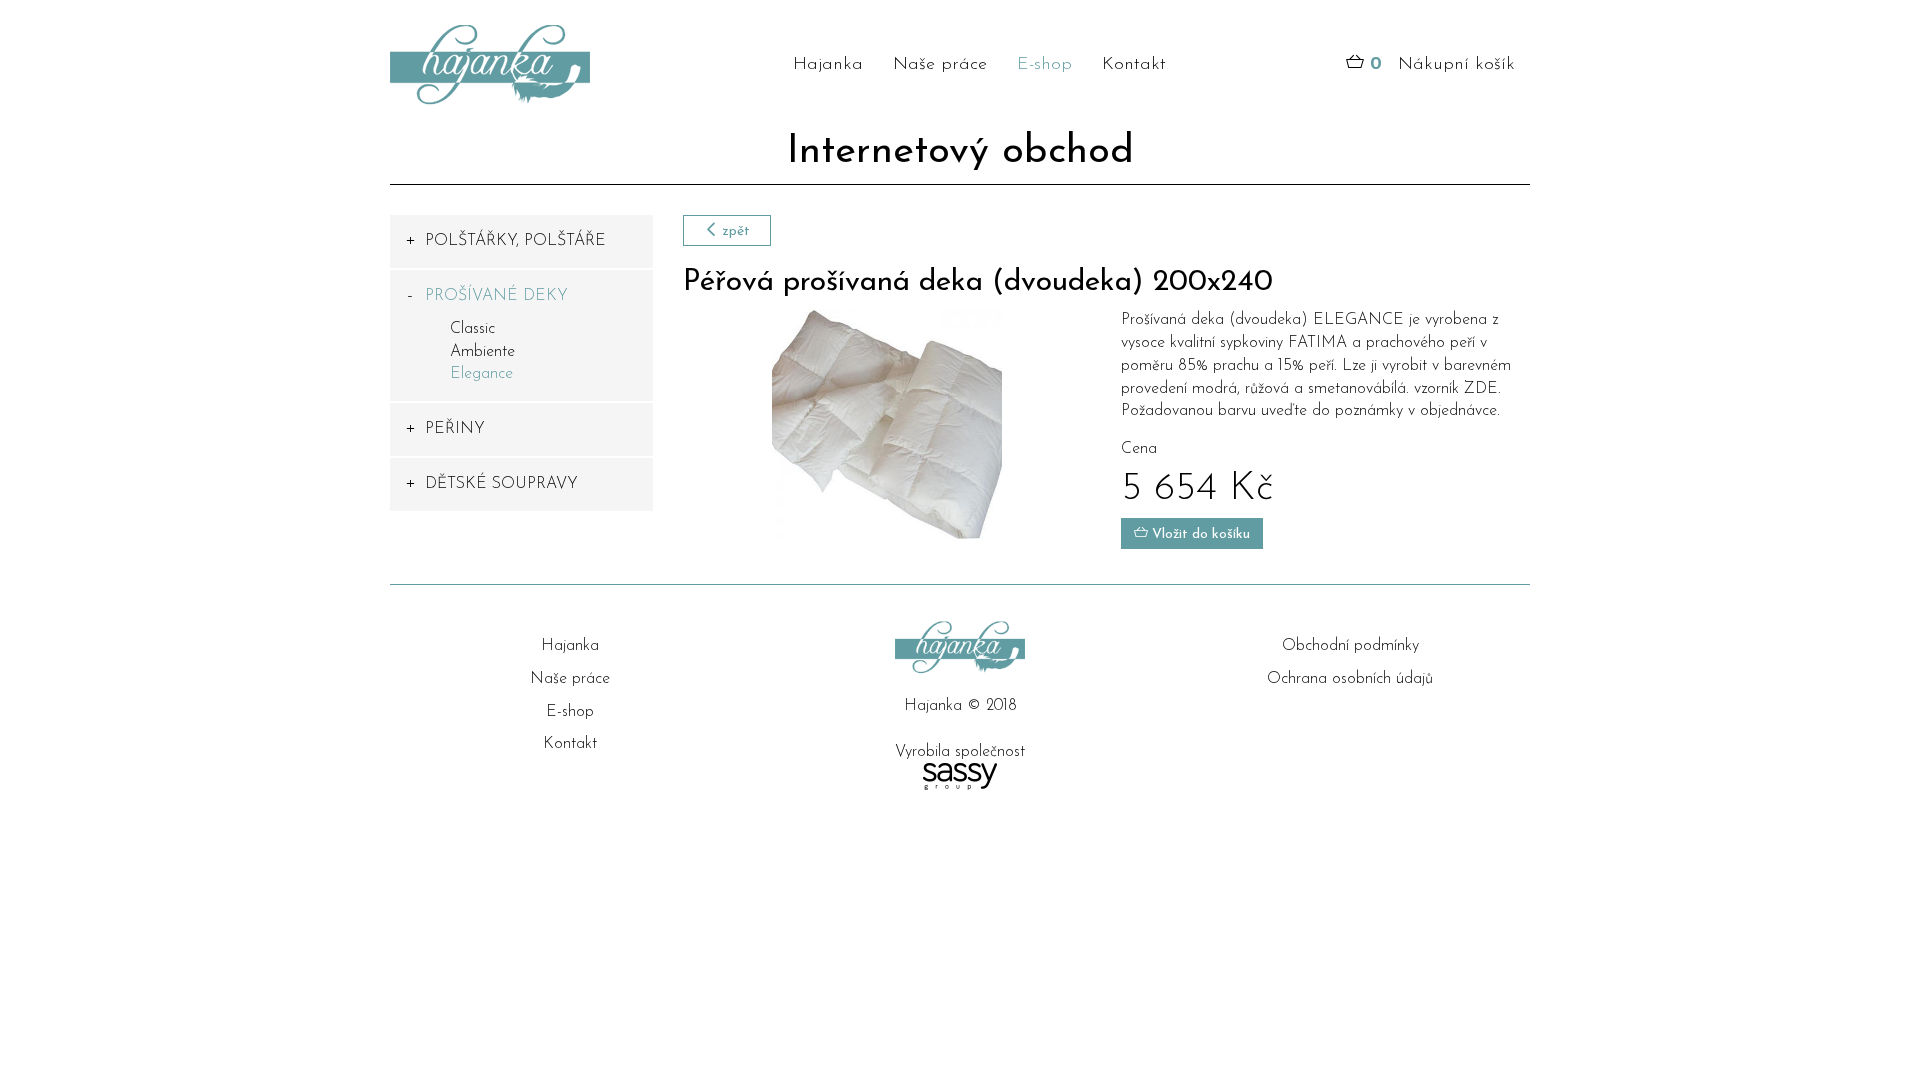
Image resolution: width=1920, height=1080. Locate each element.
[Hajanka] (521, 65)
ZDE (1481, 389)
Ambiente (482, 352)
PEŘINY (455, 429)
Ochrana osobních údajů (1350, 679)
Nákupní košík (1442, 65)
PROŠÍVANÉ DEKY (496, 296)
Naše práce (940, 65)
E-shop (1044, 65)
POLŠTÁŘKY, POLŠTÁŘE (515, 241)
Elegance (481, 374)
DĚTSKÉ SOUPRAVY (501, 484)
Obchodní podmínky (1350, 646)
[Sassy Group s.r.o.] (960, 776)
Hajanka (828, 65)
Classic (472, 329)
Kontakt (1134, 65)
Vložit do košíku (1199, 534)
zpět (734, 231)
